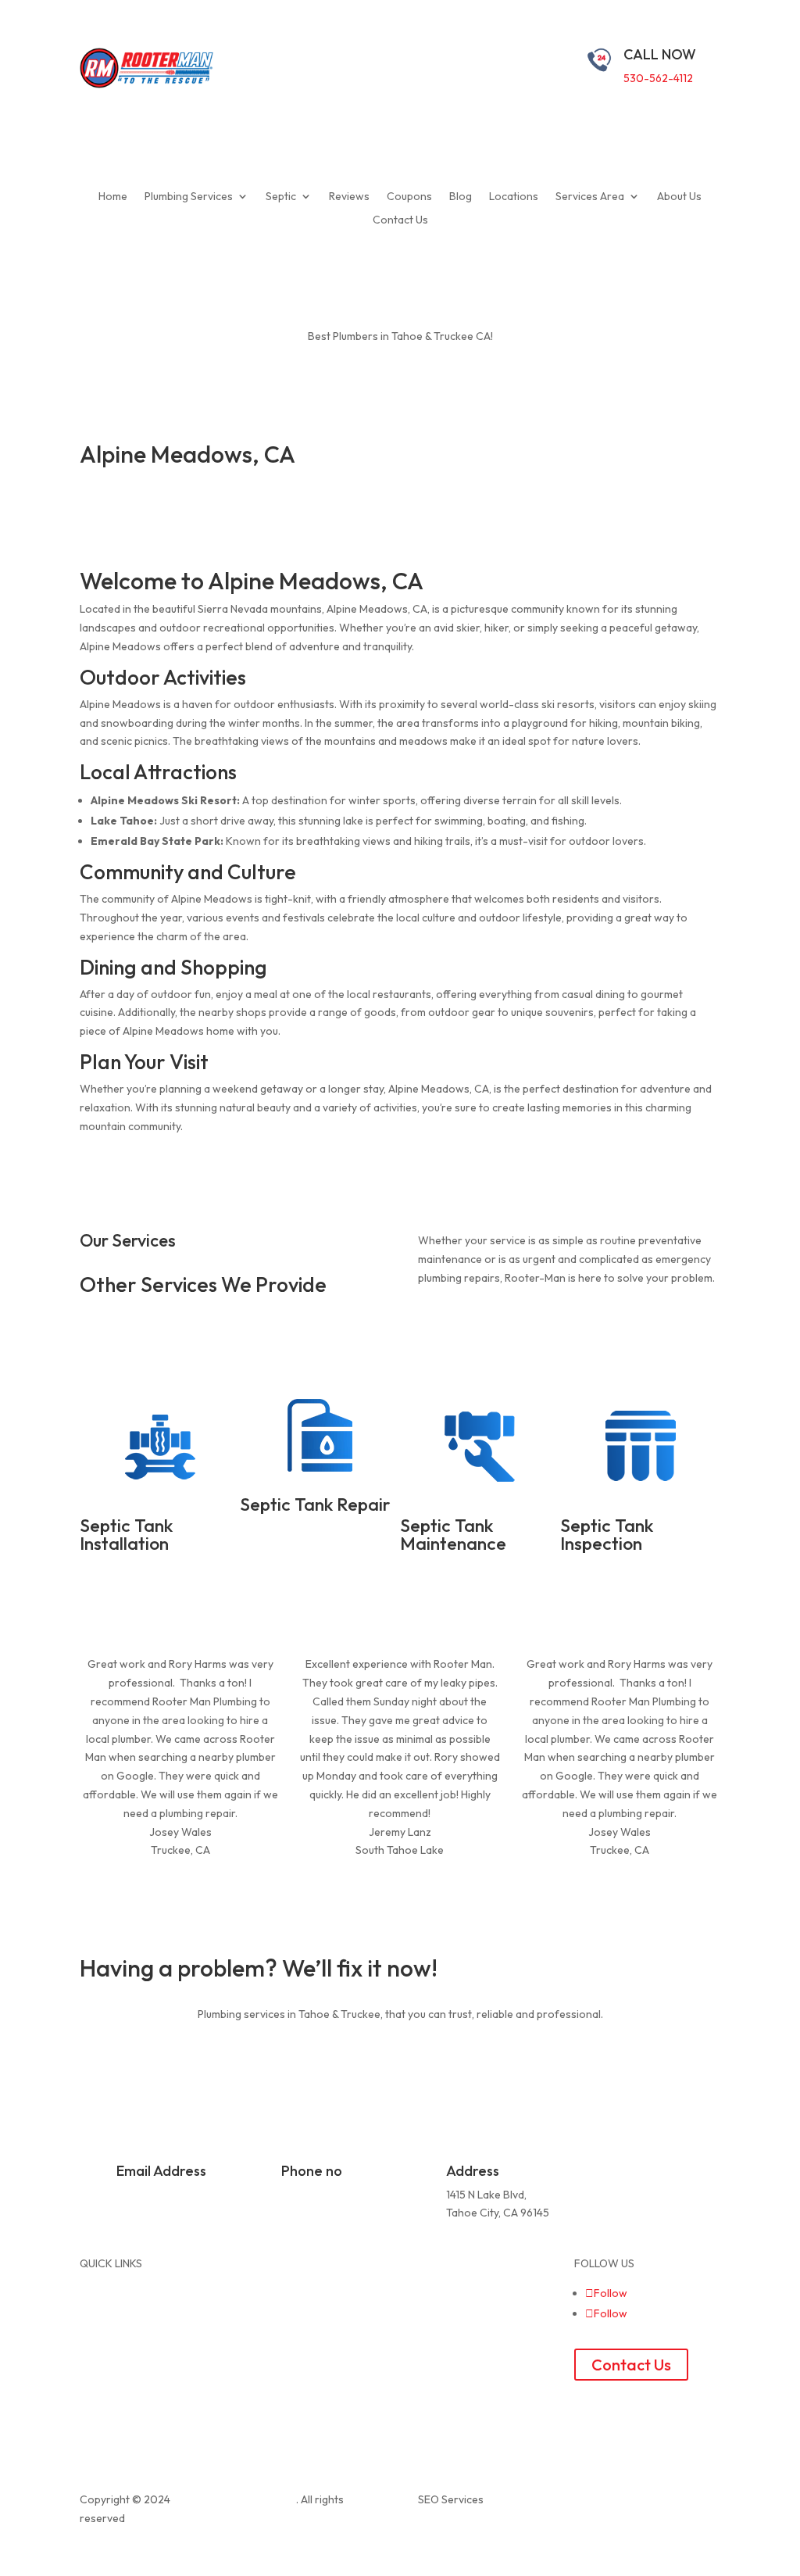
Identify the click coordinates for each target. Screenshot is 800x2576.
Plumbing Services (189, 197)
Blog (461, 197)
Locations (514, 197)
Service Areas (279, 2282)
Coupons (409, 197)
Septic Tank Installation (126, 1534)
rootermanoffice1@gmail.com (189, 2195)
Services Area (590, 197)
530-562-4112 (658, 78)
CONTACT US (145, 2054)
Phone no (312, 2171)
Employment (440, 2320)
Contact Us (400, 220)
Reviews (349, 197)
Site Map (430, 2263)
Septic (281, 197)
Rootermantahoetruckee (234, 2499)
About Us (679, 197)
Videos (262, 2338)
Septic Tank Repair (315, 1504)
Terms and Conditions (464, 2301)
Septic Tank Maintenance (453, 1534)
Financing (268, 2356)
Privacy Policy (443, 2282)
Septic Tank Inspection (607, 1534)
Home (113, 197)
